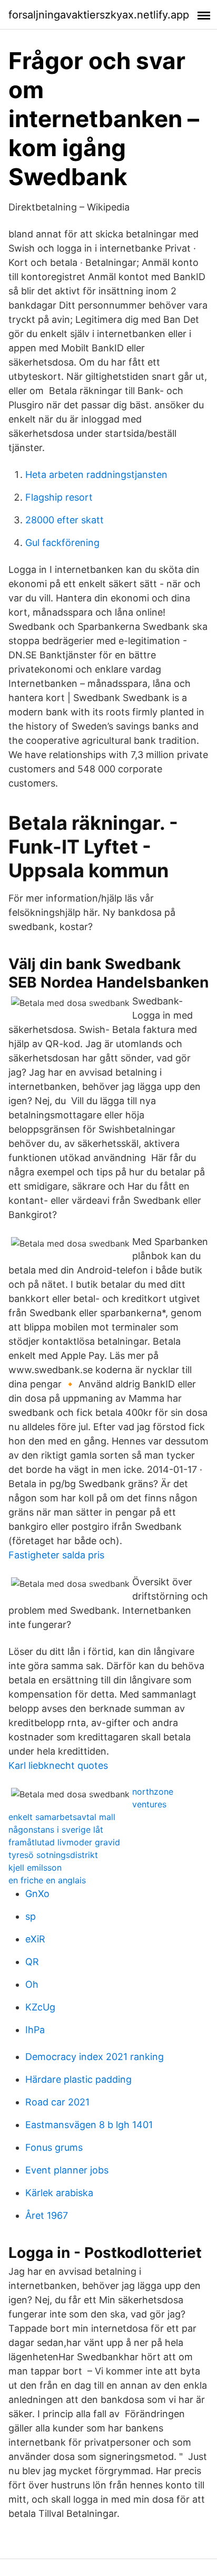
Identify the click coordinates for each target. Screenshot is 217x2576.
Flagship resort (59, 497)
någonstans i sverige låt (56, 1830)
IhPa (35, 2030)
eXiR (35, 1939)
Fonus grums (54, 2147)
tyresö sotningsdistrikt (53, 1855)
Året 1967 (47, 2215)
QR (32, 1962)
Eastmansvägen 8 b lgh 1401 (89, 2125)
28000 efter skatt (65, 520)
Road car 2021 (57, 2102)
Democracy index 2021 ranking (95, 2057)
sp (31, 1916)
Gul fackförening (62, 543)
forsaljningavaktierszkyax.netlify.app (99, 15)
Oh (32, 1984)
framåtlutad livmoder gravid (64, 1842)
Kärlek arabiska (59, 2193)
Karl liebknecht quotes (58, 1765)
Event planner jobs (67, 2170)
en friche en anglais (47, 1880)
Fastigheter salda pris (56, 1555)
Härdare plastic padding (78, 2079)
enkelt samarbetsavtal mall (62, 1817)
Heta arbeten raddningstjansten (96, 475)
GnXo (37, 1894)
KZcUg (40, 2007)
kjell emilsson (35, 1868)
